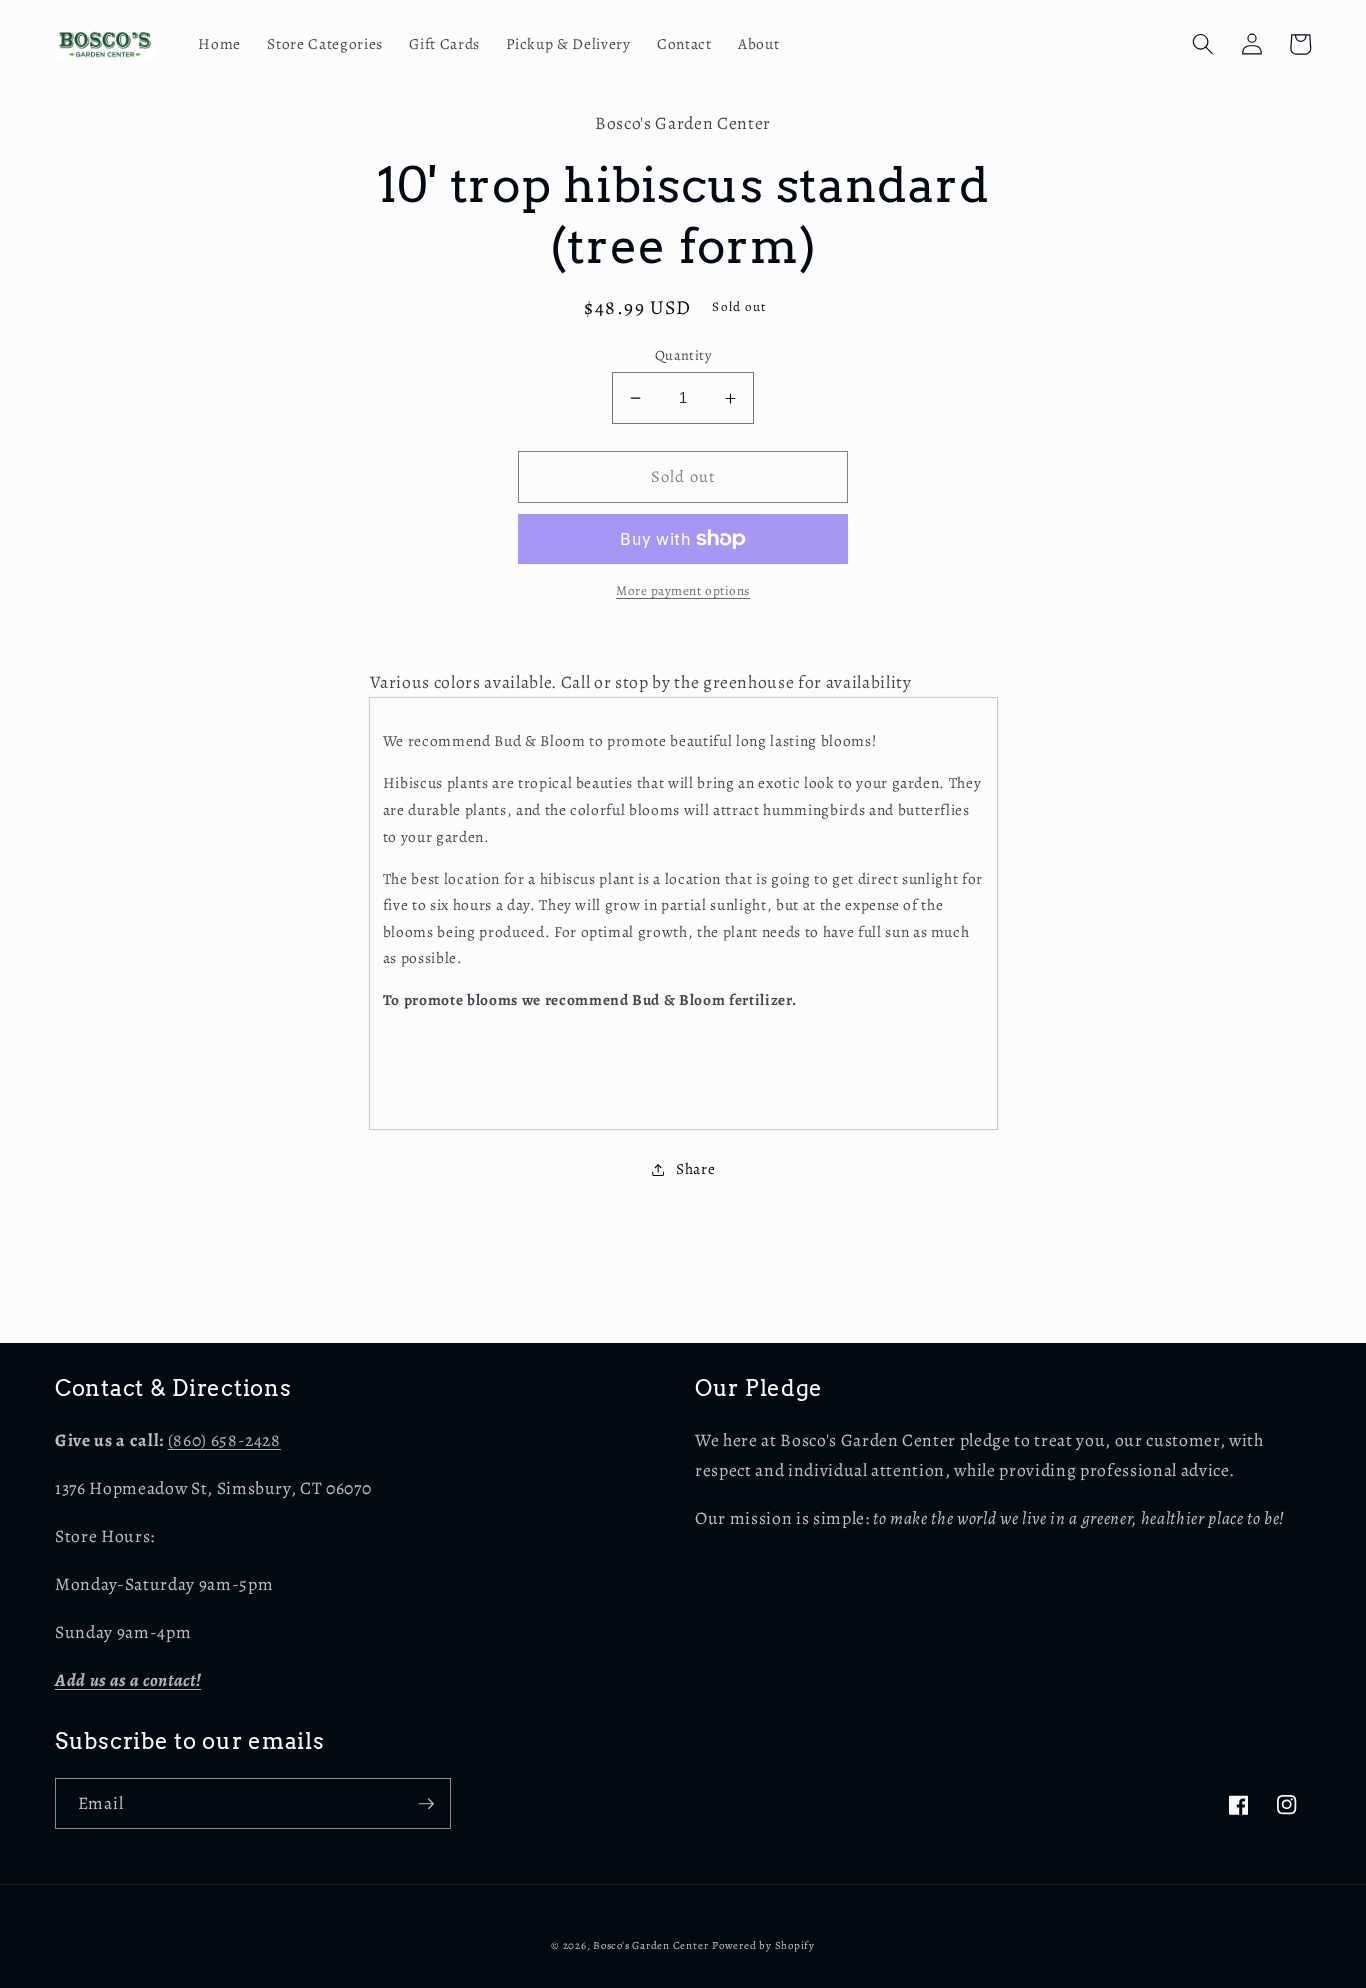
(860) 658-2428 (224, 1440)
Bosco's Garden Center (650, 1945)
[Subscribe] (426, 1804)
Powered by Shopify (763, 1945)
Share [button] (695, 1168)
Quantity (683, 355)
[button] (1203, 44)
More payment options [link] (683, 591)
